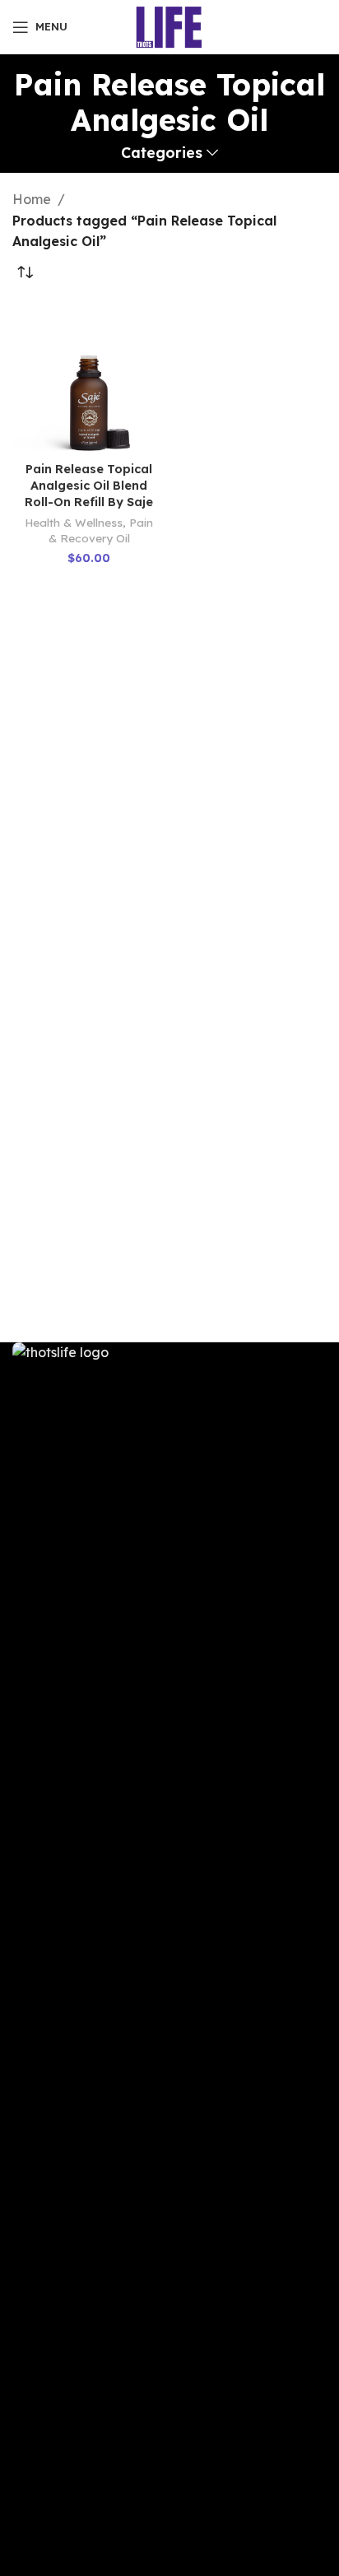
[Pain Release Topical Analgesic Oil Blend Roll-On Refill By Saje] (89, 379)
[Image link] (169, 1958)
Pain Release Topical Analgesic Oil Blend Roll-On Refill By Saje (89, 486)
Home (32, 199)
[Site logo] (170, 26)
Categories (162, 153)
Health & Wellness (74, 522)
